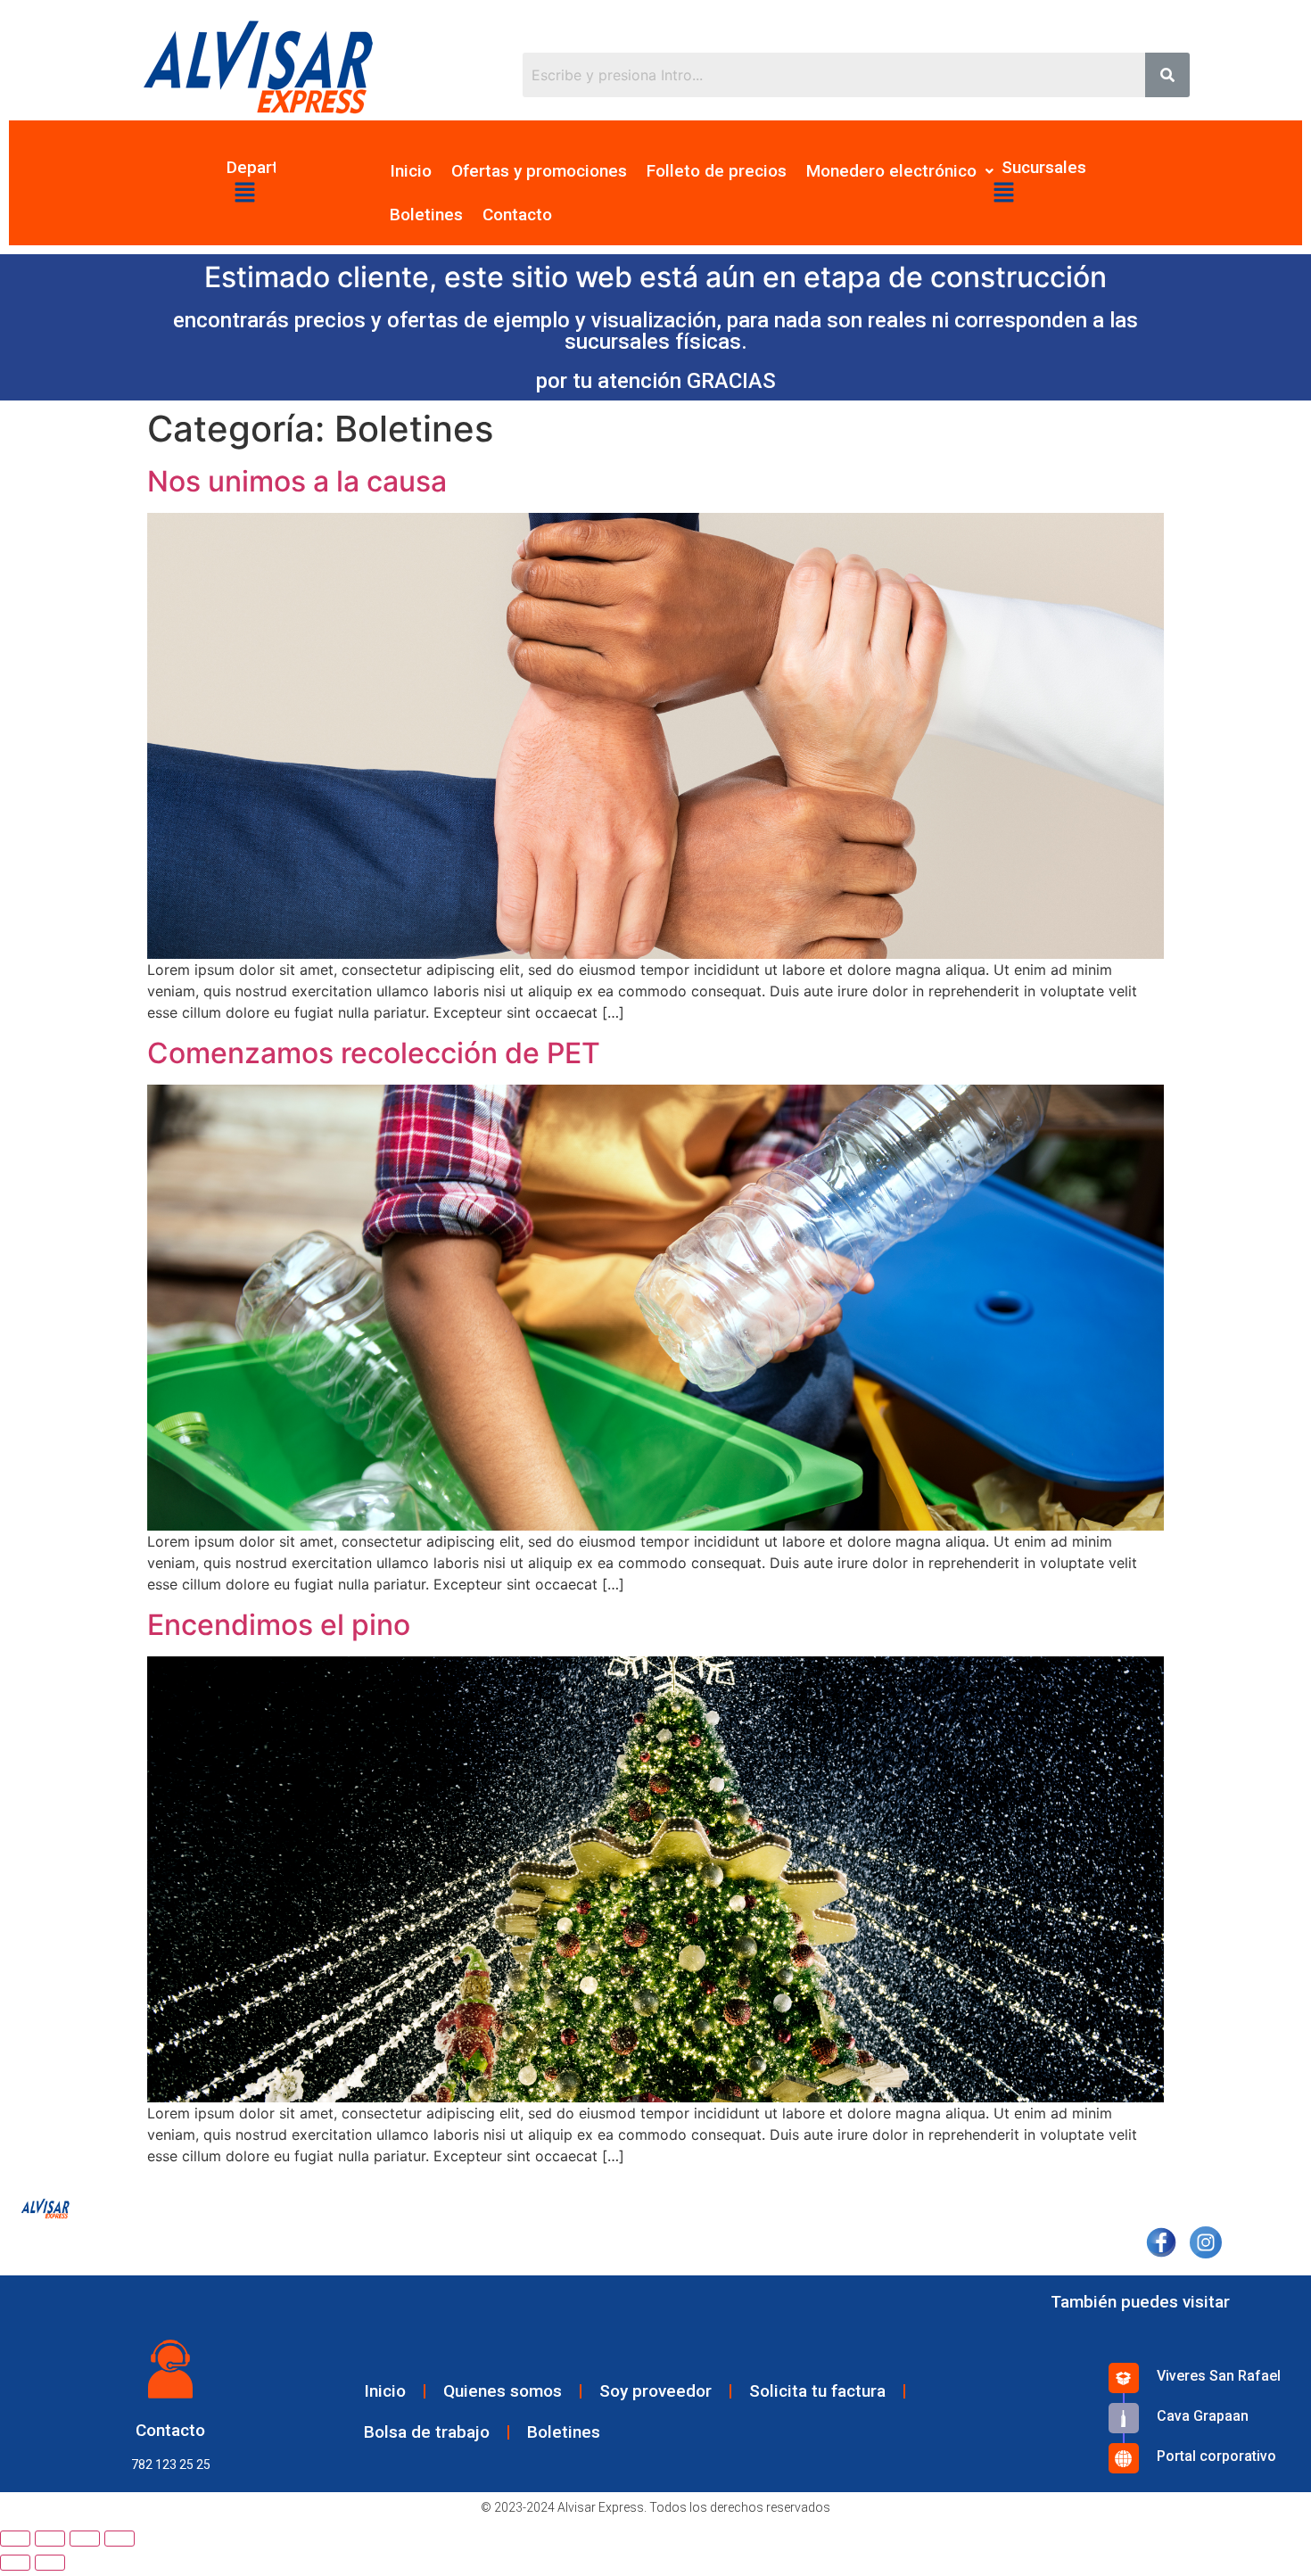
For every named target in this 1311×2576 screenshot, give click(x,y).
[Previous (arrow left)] (15, 2563)
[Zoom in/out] (120, 2539)
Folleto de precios (717, 171)
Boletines (426, 215)
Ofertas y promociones (539, 171)
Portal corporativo (1216, 2456)
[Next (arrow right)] (50, 2563)
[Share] (50, 2539)
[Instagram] (1205, 2240)
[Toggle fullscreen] (85, 2539)
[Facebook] (1161, 2240)
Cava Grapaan (1203, 2416)
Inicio (411, 171)
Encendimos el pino (279, 1625)
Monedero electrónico (891, 171)
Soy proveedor (655, 2391)
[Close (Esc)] (15, 2539)
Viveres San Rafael (1219, 2376)
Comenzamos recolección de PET (374, 1053)
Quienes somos (503, 2391)
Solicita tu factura (817, 2391)
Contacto (517, 215)
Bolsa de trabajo (427, 2432)
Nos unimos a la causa (297, 481)
